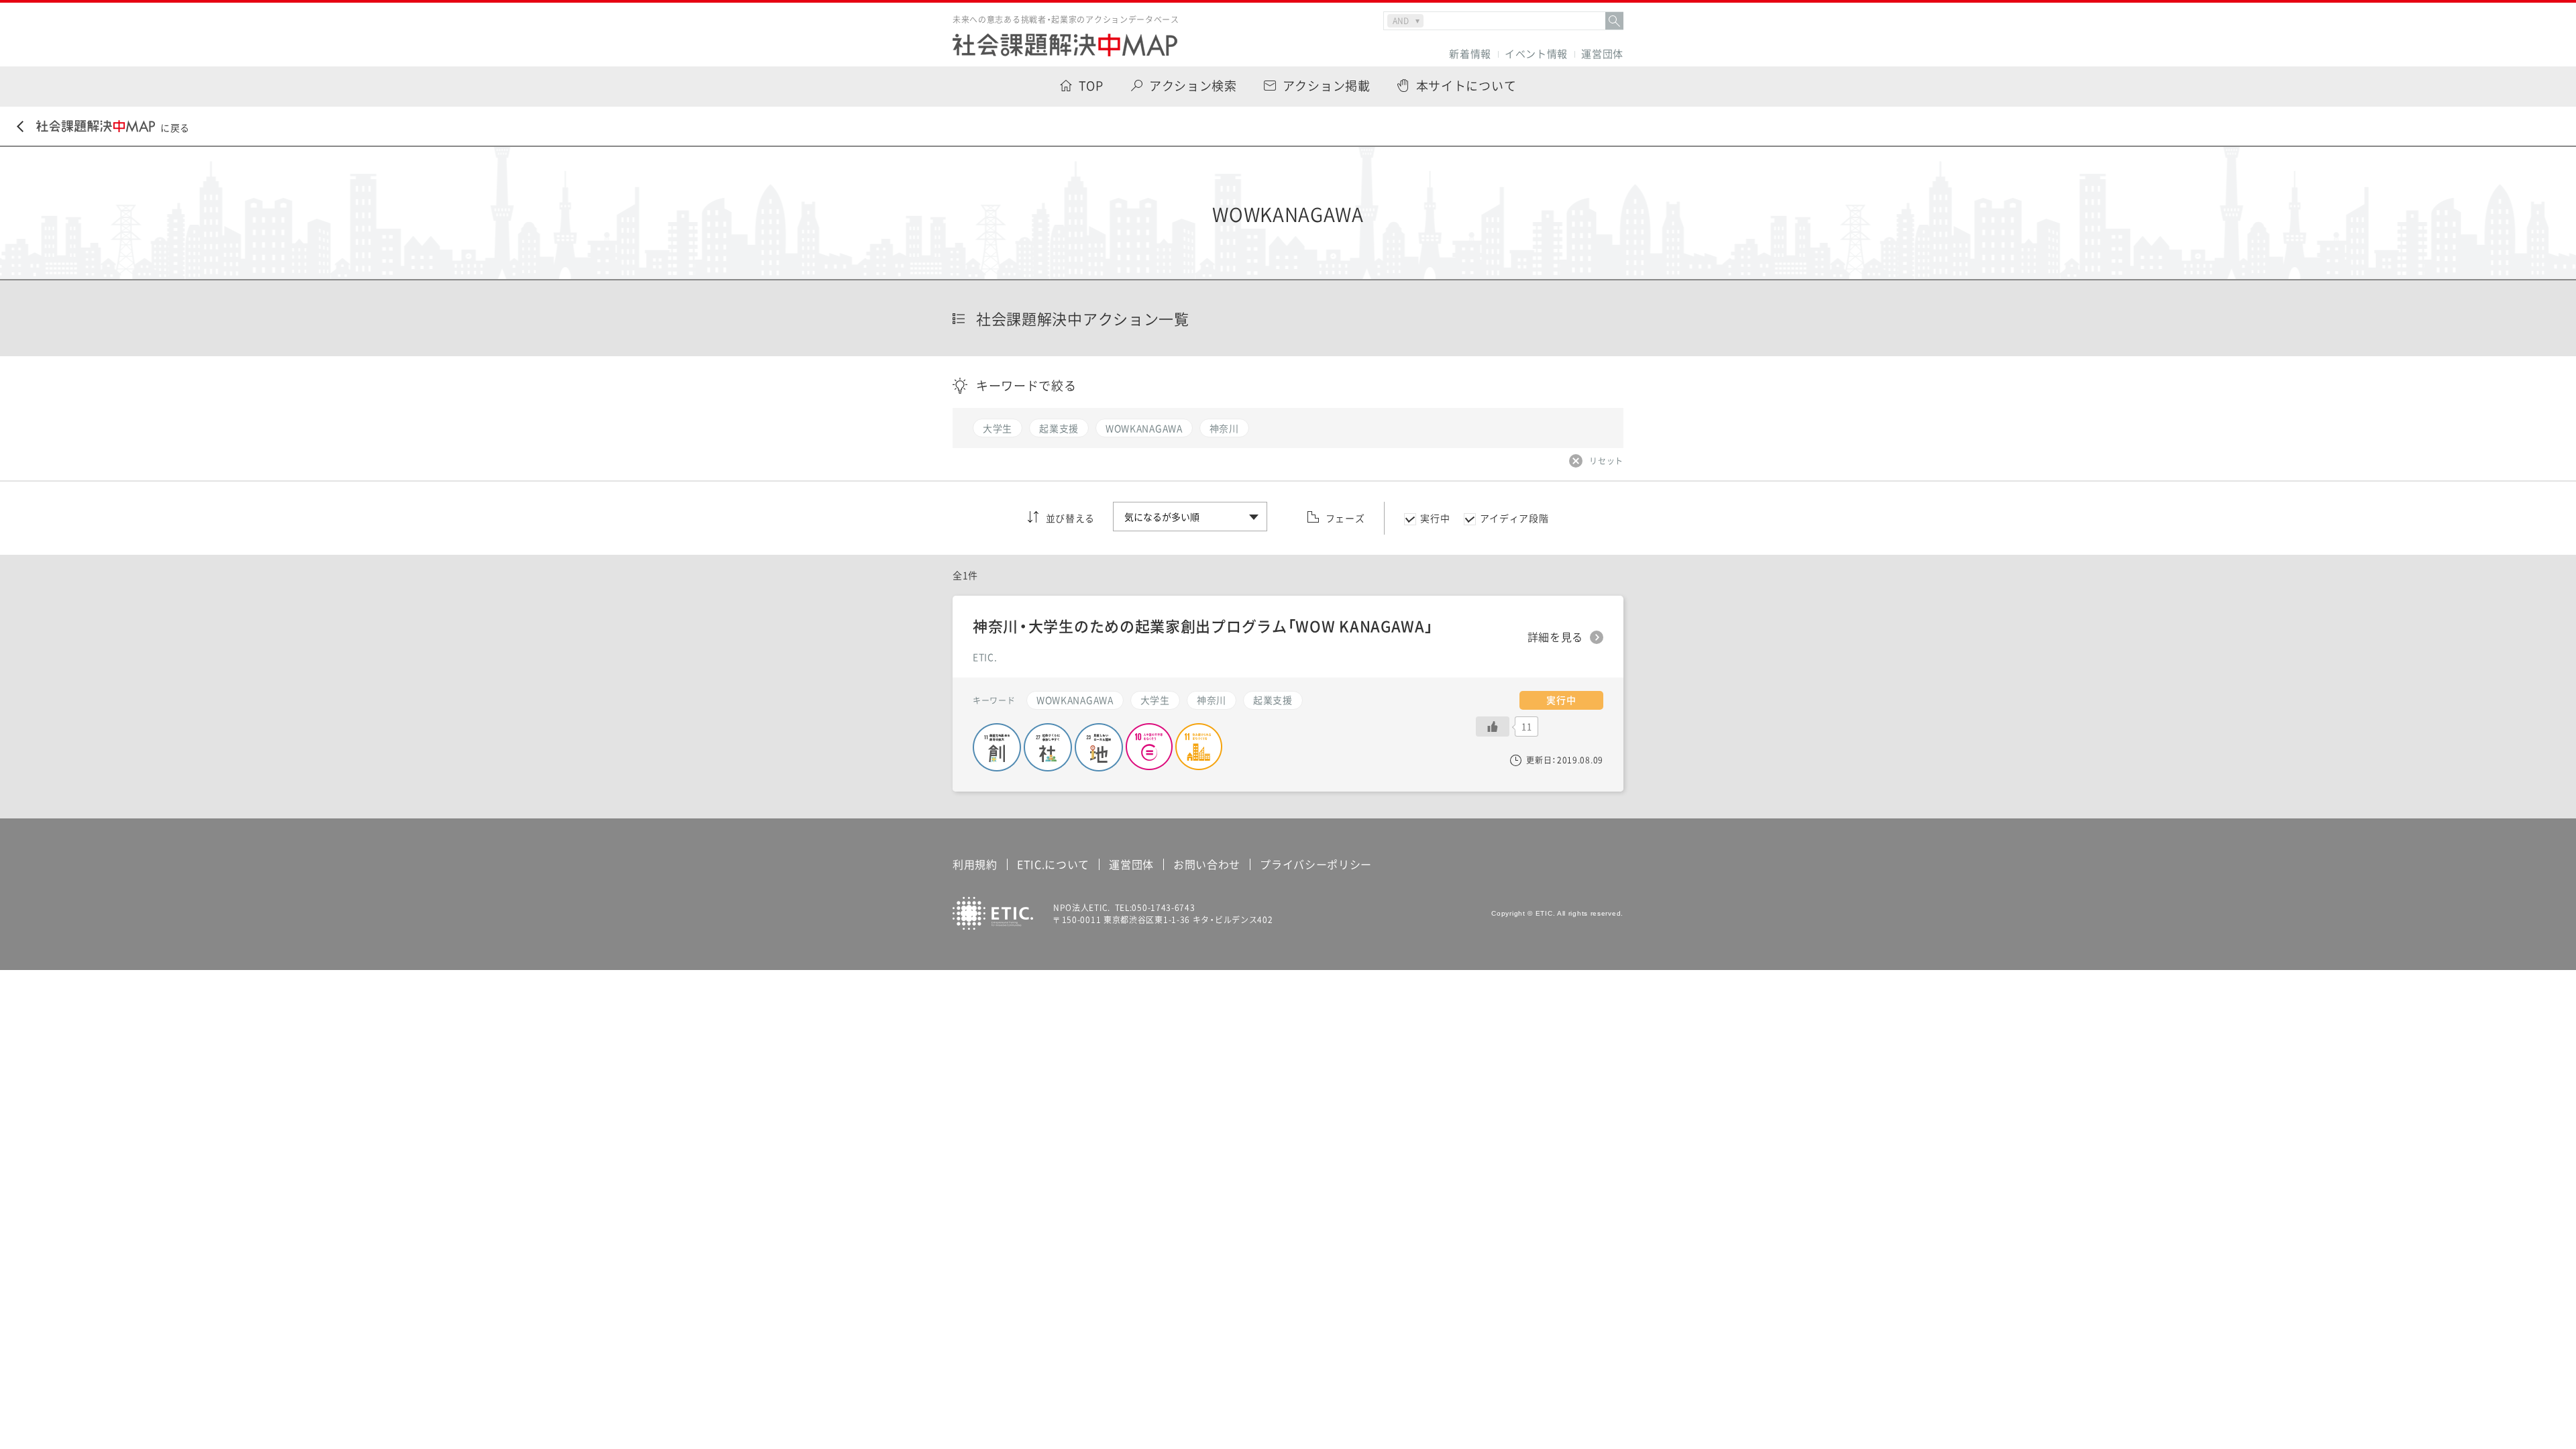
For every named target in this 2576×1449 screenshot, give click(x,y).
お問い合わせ (1207, 864)
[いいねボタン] (1493, 727)
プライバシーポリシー (1316, 864)
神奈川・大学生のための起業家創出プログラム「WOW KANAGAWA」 (1203, 626)
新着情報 (1470, 54)
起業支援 (1273, 700)
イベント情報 (1536, 54)
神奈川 (1212, 700)
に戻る (175, 127)
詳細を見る (1556, 637)
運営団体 (1602, 54)
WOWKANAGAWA (1075, 700)
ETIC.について (1053, 864)
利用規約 (975, 864)
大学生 (1155, 700)
